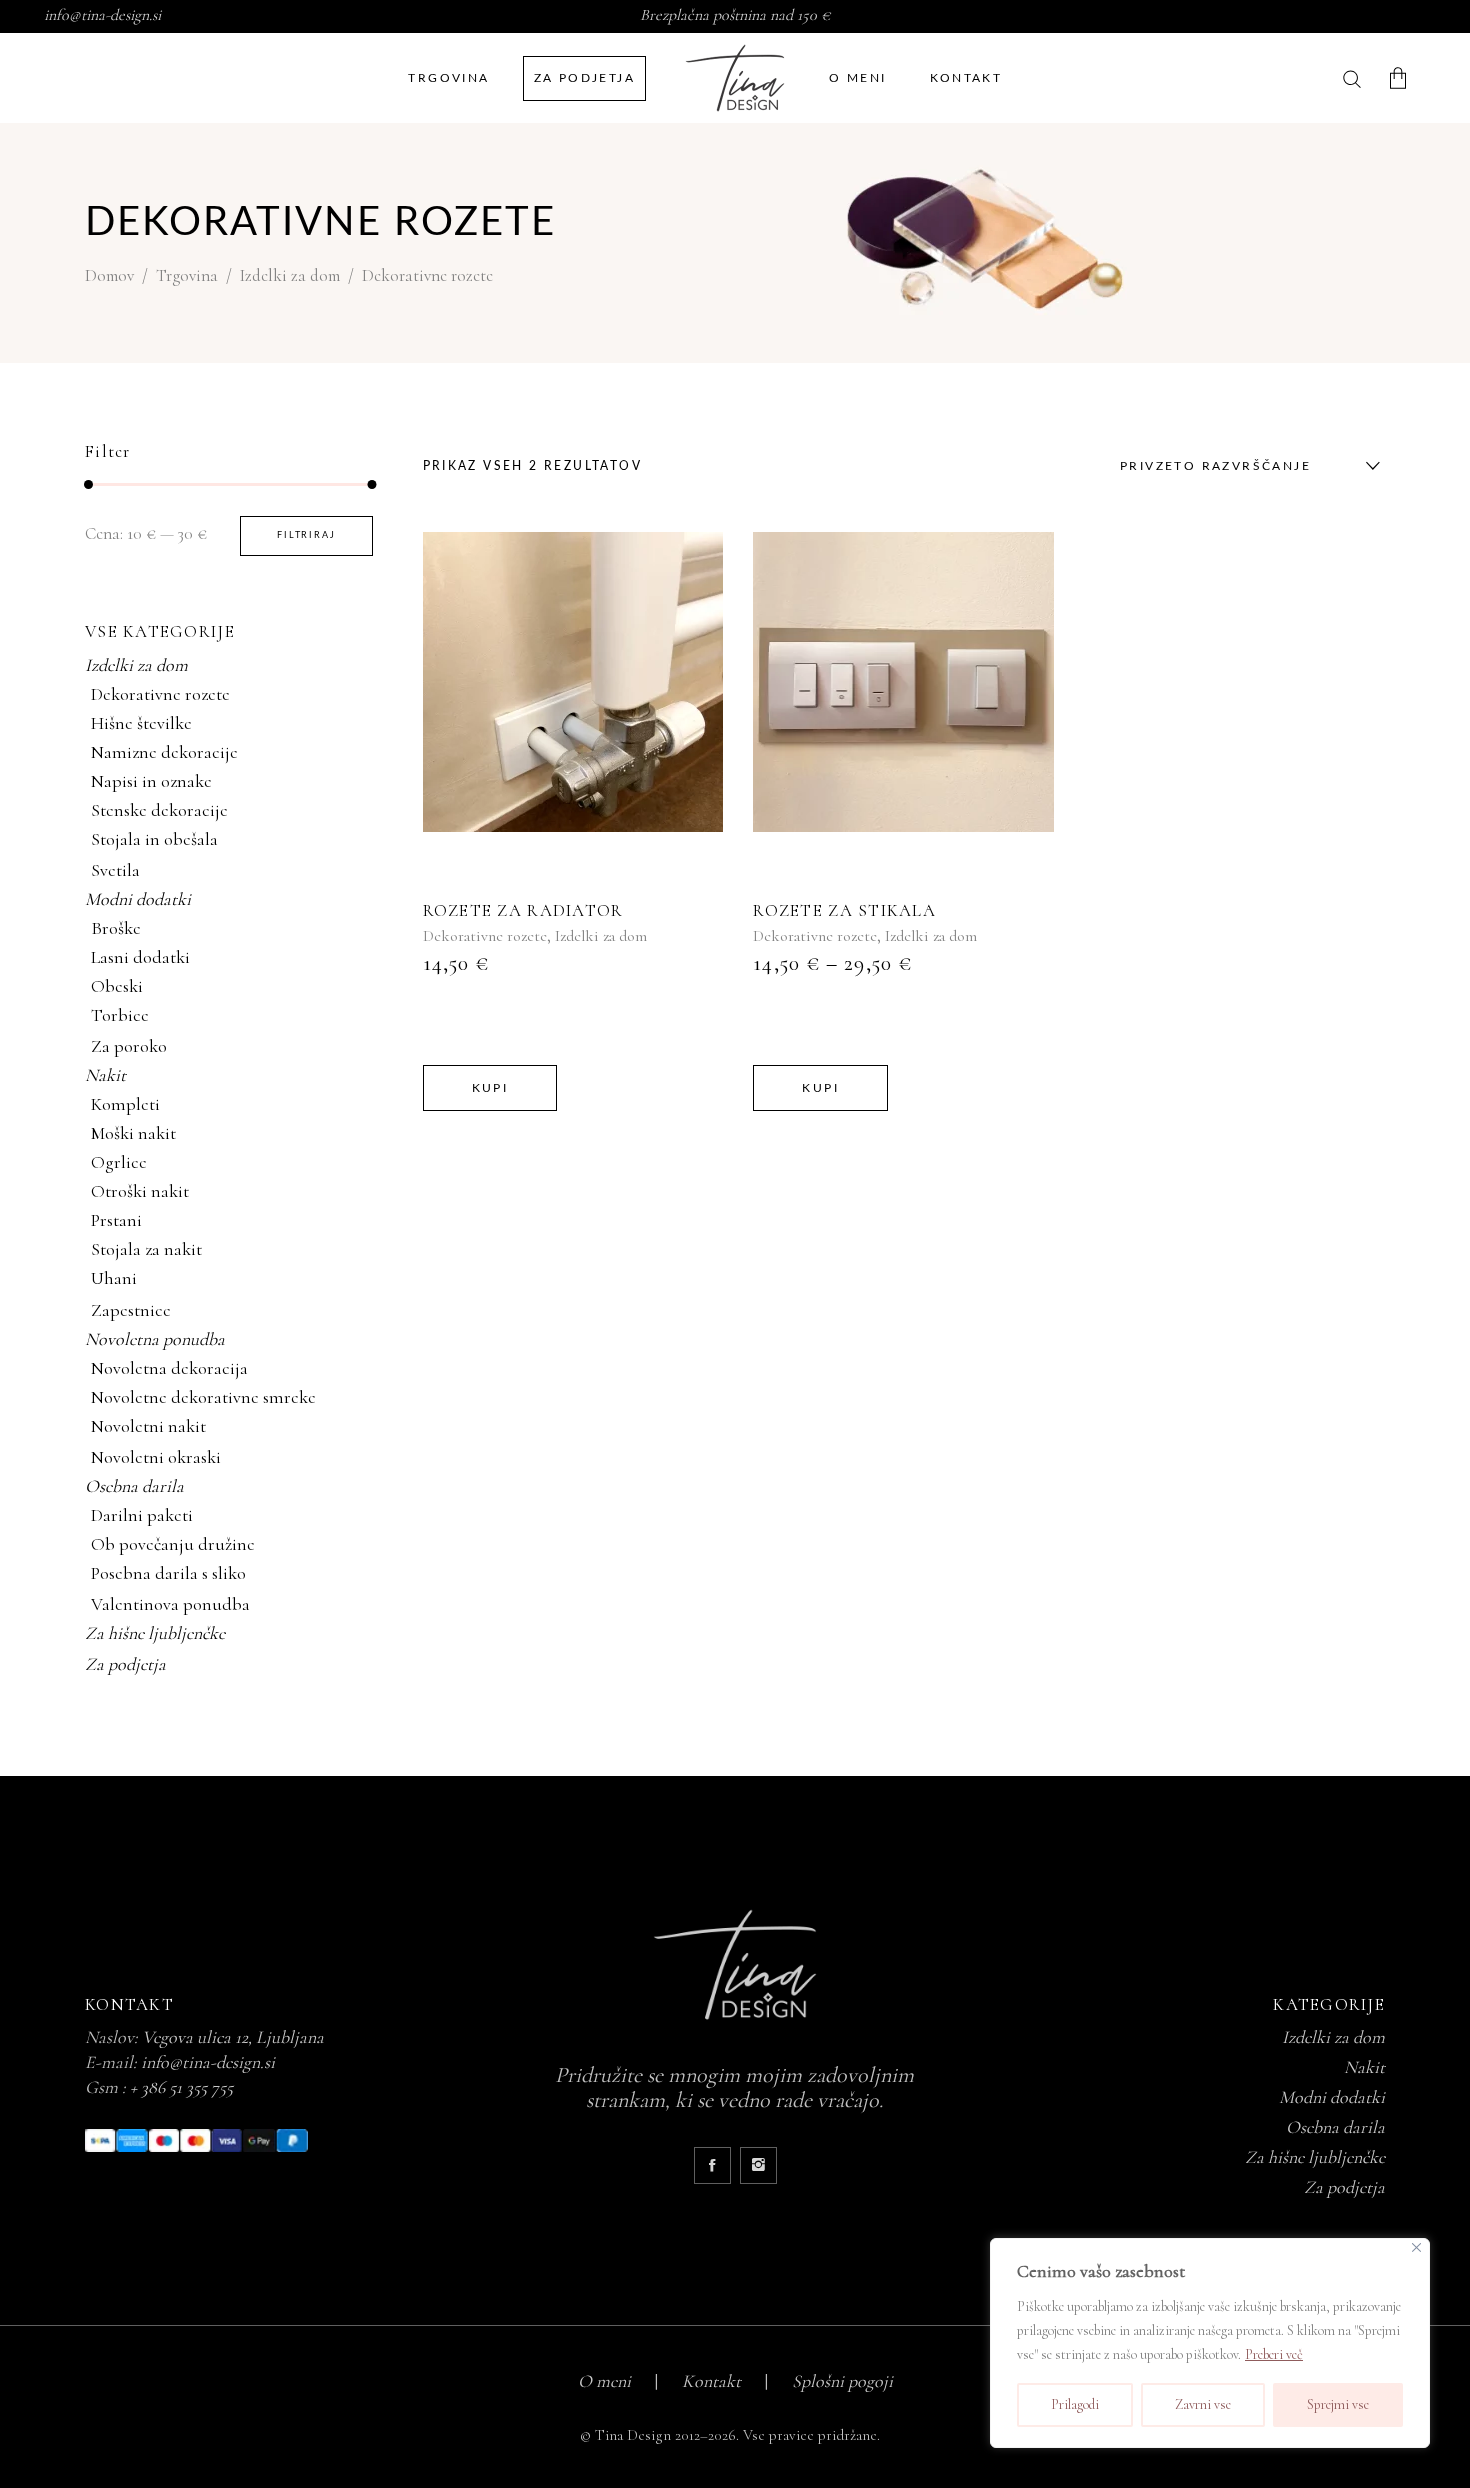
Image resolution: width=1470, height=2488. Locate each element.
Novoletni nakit (148, 1426)
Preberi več (1274, 2354)
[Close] (1416, 2247)
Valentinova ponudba (170, 1604)
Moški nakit (133, 1133)
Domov (109, 275)
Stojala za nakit (146, 1249)
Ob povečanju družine (173, 1544)
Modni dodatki (138, 899)
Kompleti (125, 1104)
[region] (1210, 2343)
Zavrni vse (1203, 2404)
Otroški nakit (140, 1191)
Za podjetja (125, 1664)
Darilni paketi (142, 1515)
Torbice (120, 1015)
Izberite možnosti (568, 682)
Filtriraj (306, 535)
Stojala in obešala (154, 839)
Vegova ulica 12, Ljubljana (233, 2037)
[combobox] (1245, 466)
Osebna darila (134, 1486)
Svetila (115, 870)
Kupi (490, 1088)
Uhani (114, 1278)
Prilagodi (1075, 2404)
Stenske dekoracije (159, 810)
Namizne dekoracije (164, 752)
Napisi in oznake (151, 781)
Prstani (116, 1220)
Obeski (117, 986)
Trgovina (187, 275)
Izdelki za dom (290, 275)
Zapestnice (131, 1310)
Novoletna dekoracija (169, 1368)
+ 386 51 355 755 (181, 2087)
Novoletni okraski (156, 1457)
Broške (116, 928)
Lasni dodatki (140, 957)
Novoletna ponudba (155, 1339)
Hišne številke (141, 723)
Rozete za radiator (523, 910)
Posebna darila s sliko (168, 1573)
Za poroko (129, 1046)
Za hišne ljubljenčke (155, 1633)
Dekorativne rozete (485, 936)
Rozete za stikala (844, 910)
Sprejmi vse (1338, 2404)
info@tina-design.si (102, 15)
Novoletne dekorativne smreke (203, 1397)
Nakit (105, 1075)
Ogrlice (119, 1162)
